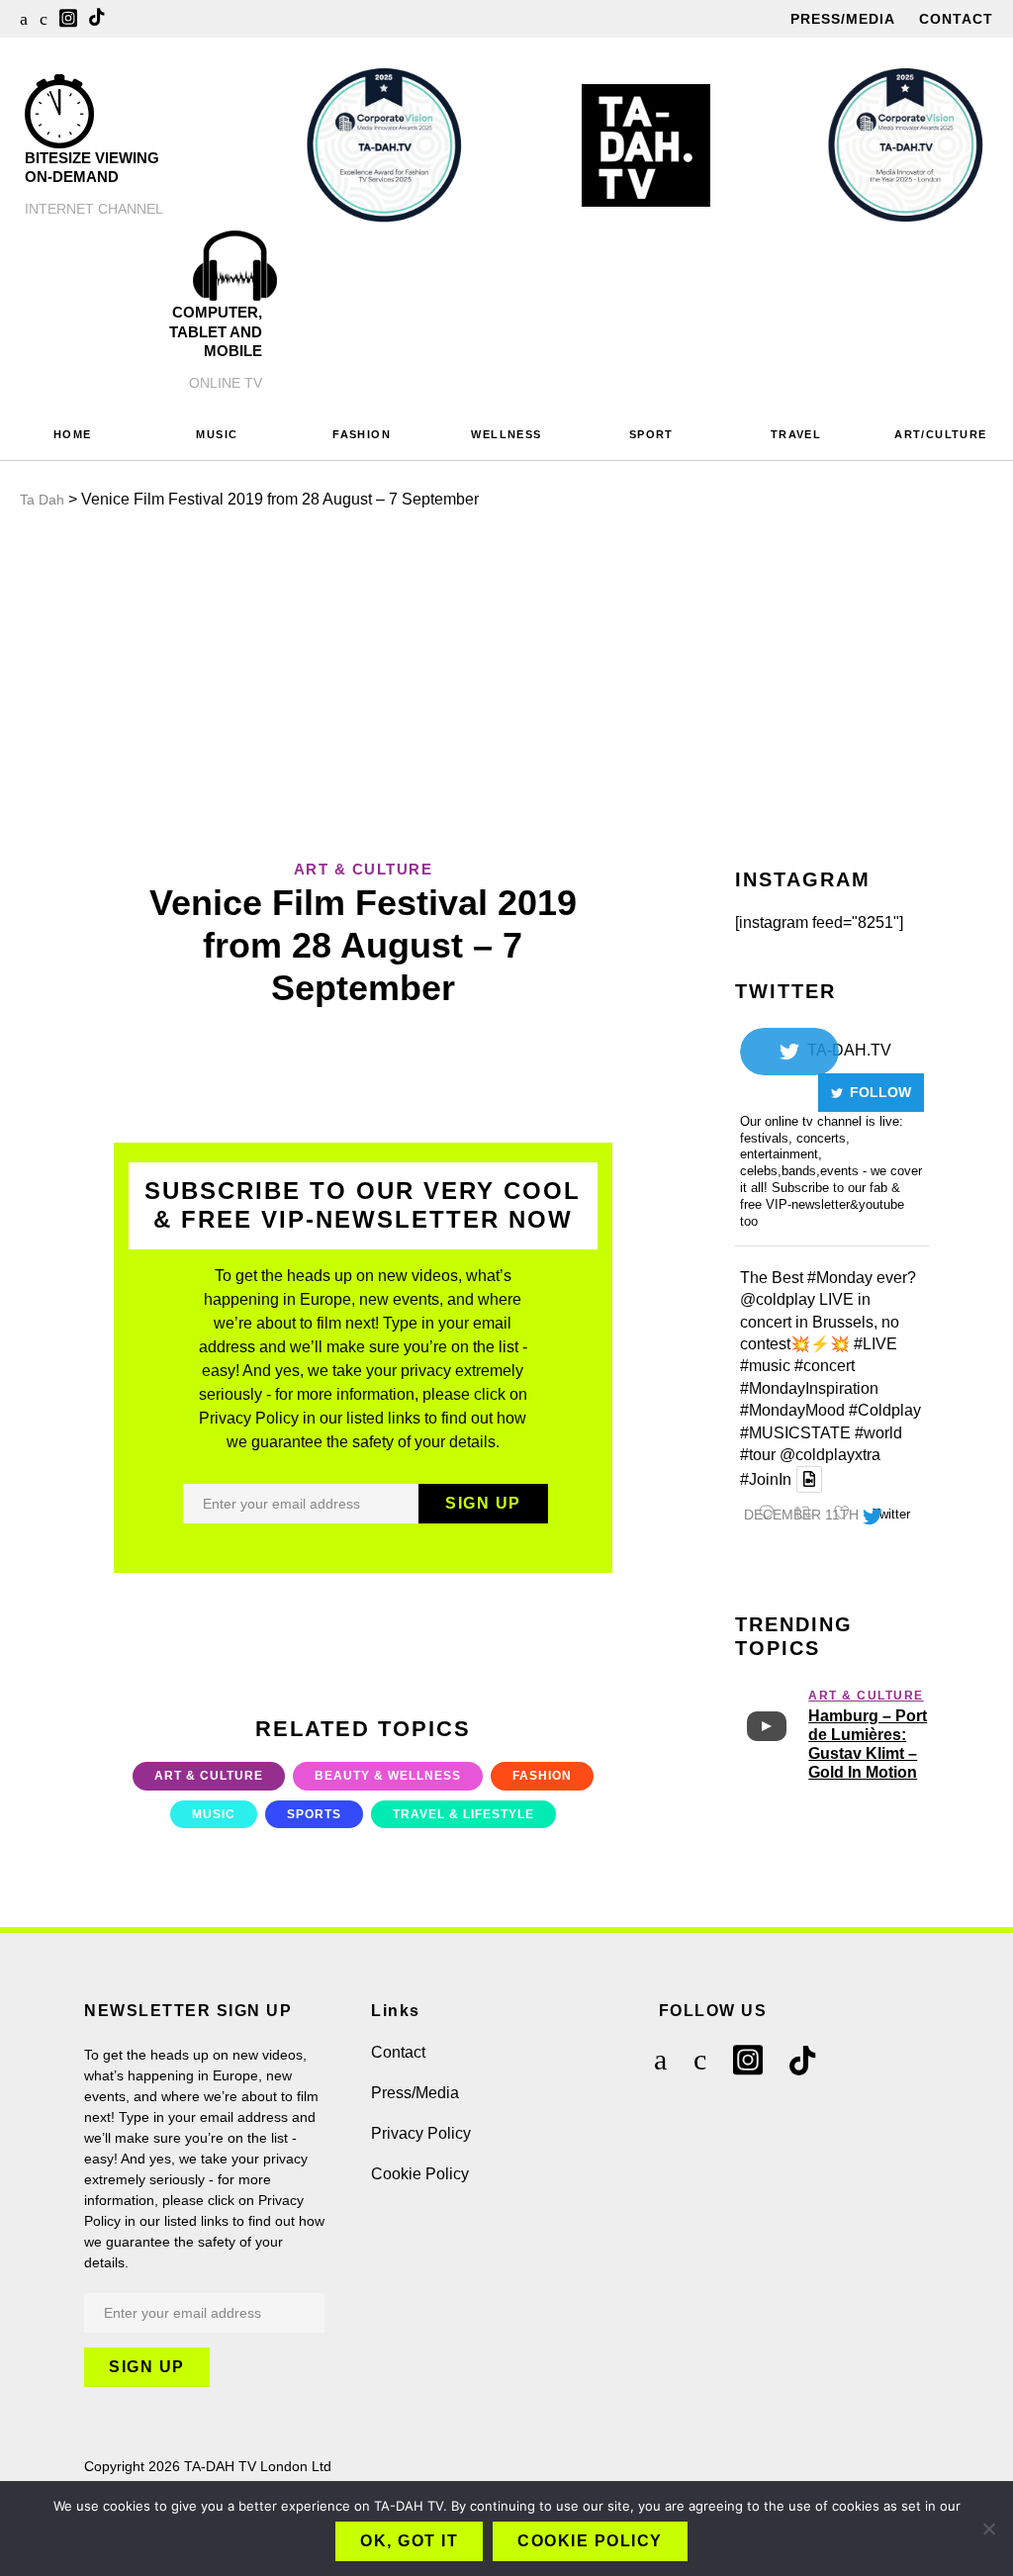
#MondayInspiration (809, 1388)
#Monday (840, 1278)
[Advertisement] (506, 680)
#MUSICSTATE (795, 1433)
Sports (314, 1814)
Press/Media (843, 19)
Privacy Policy (421, 2133)
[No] (988, 2529)
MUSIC (217, 434)
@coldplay (778, 1299)
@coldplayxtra (830, 1455)
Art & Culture (209, 1776)
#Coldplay (885, 1410)
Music (214, 1814)
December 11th (801, 1515)
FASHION (362, 434)
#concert (825, 1366)
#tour (758, 1455)
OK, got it (409, 2541)
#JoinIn (766, 1479)
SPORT (651, 434)
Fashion (542, 1776)
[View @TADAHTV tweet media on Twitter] (809, 1479)
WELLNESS (506, 434)
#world (878, 1433)
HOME (73, 434)
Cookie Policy (420, 2174)
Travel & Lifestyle (463, 1814)
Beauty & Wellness (388, 1776)
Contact (956, 19)
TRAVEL (796, 434)
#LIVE (875, 1344)
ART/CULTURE (940, 434)
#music (765, 1366)
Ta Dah (42, 500)
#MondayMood (792, 1410)
